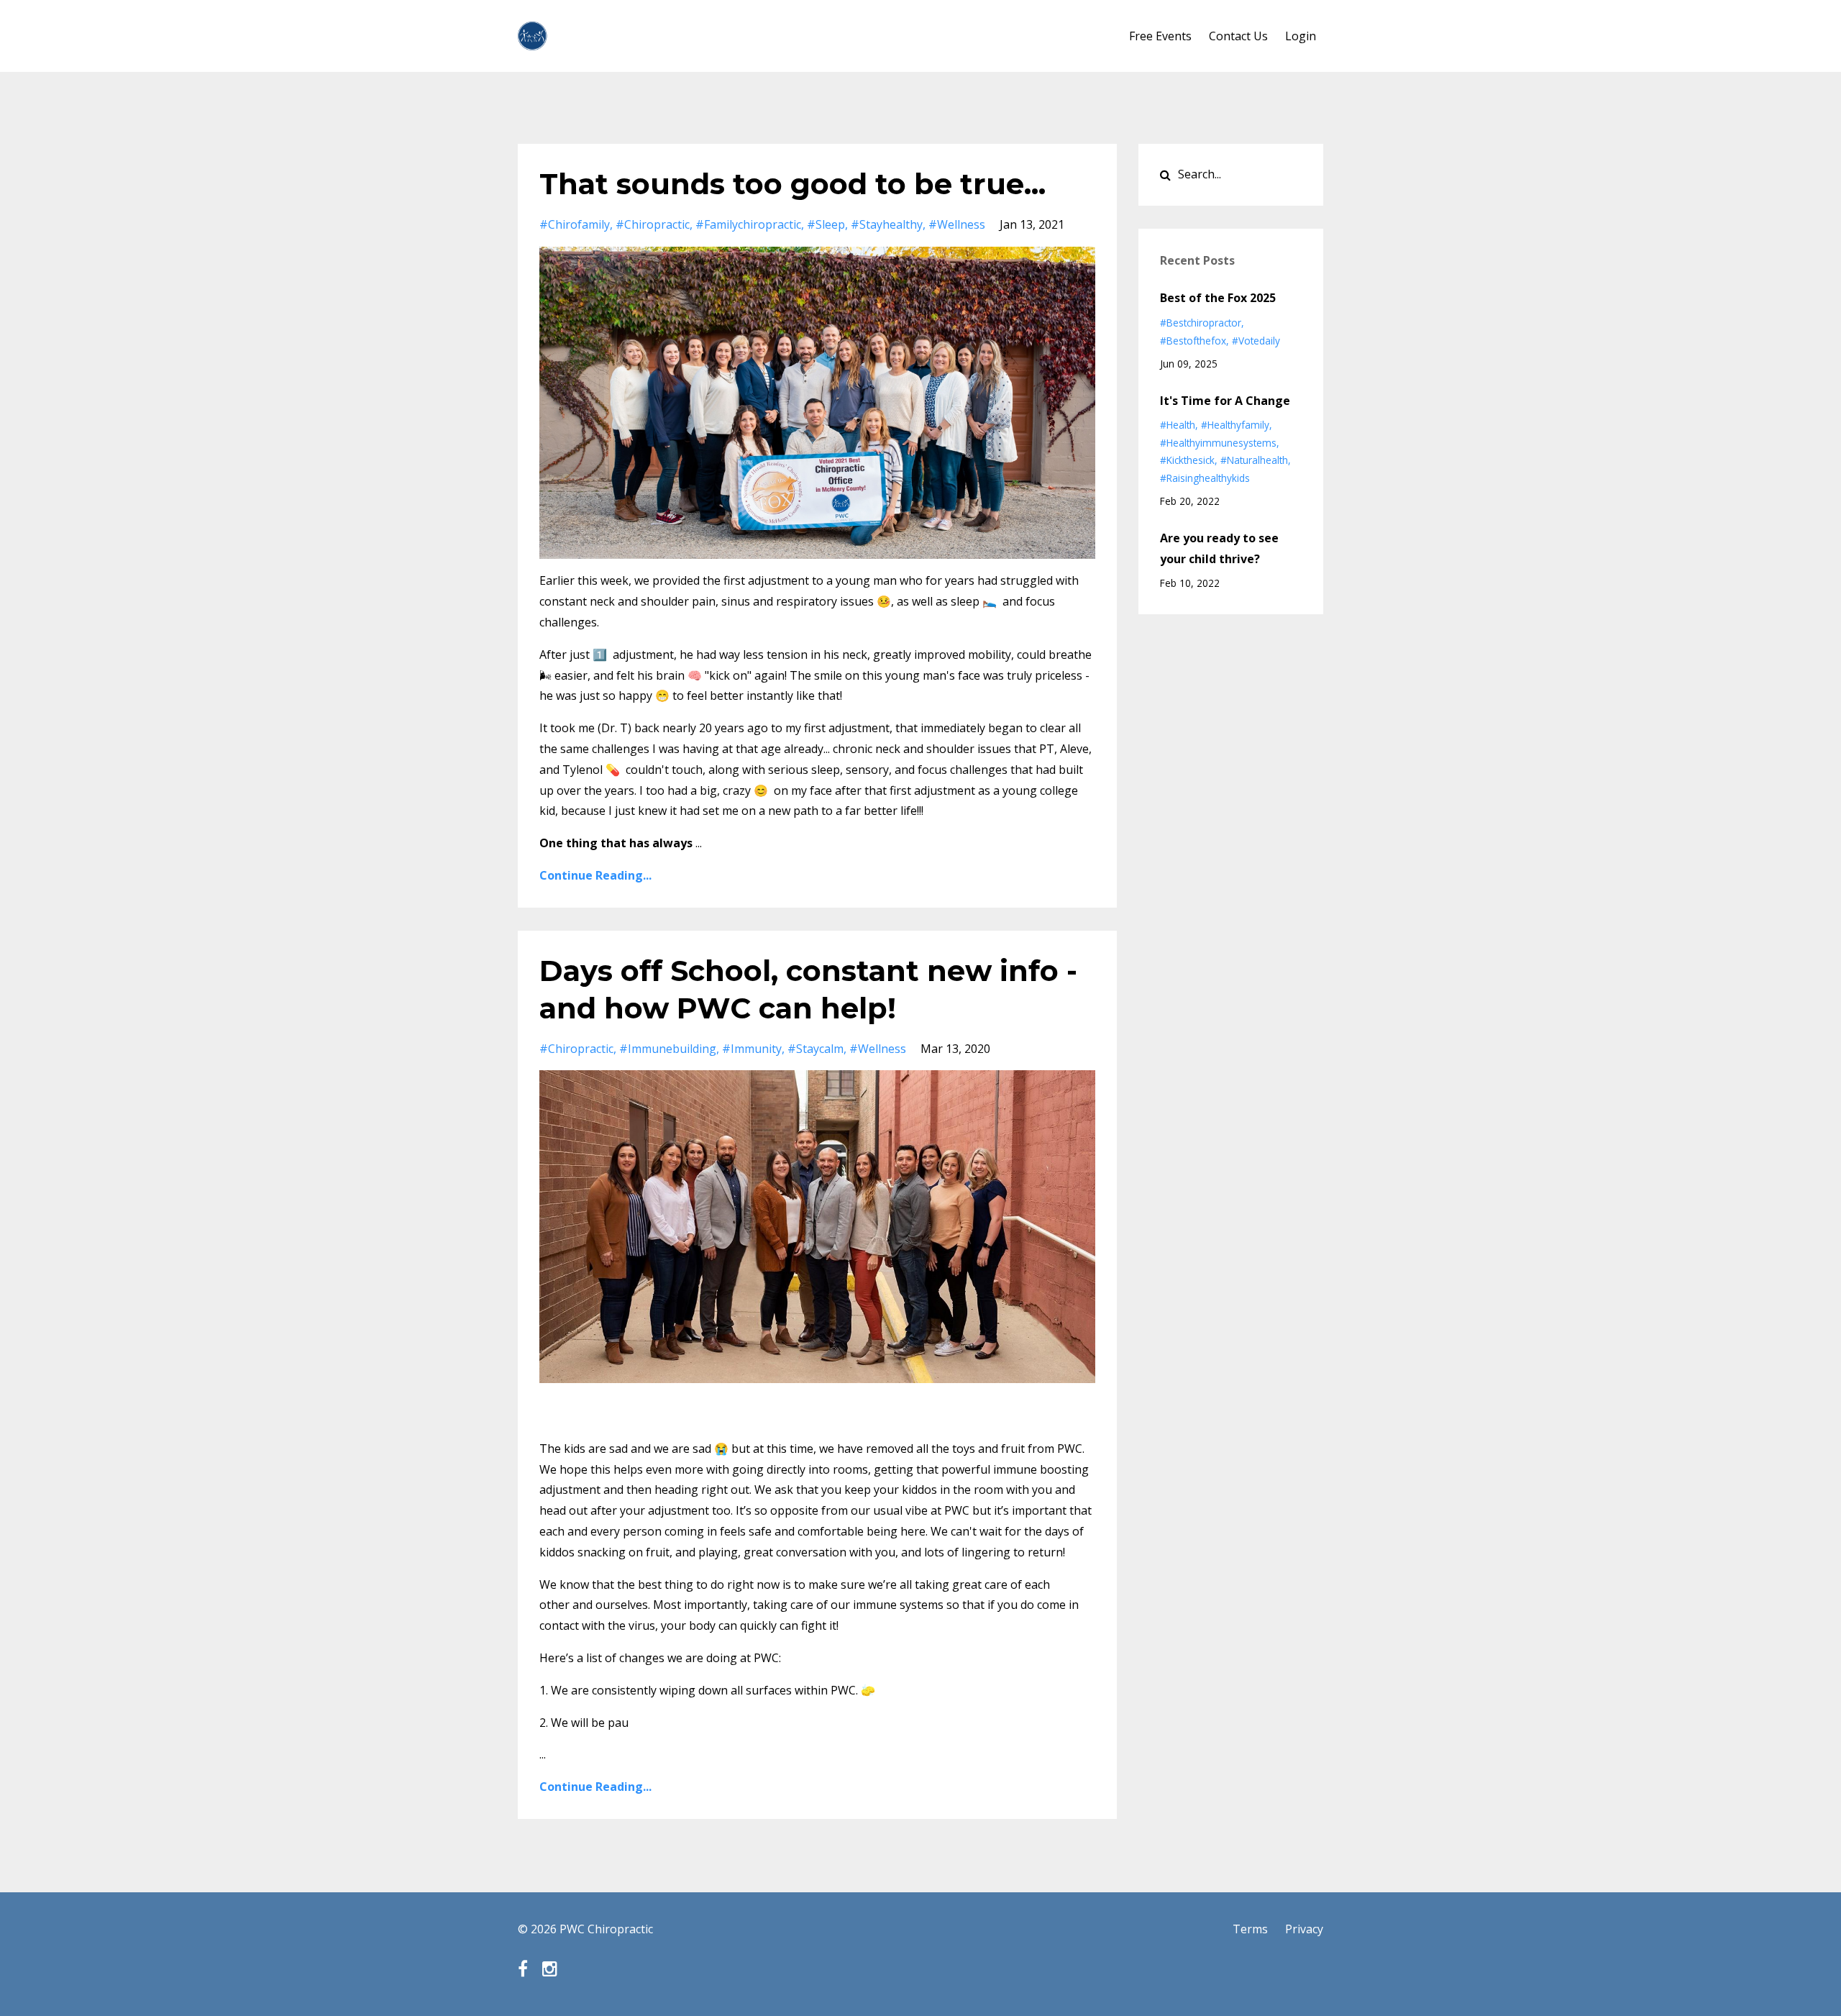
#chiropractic (653, 224)
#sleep (826, 224)
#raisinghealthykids (1205, 478)
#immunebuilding (668, 1049)
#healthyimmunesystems (1218, 443)
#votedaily (1256, 341)
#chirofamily (575, 224)
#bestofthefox (1193, 341)
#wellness (957, 224)
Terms (1250, 1929)
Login (1301, 36)
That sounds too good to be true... (792, 184)
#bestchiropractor (1201, 323)
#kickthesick (1187, 460)
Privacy (1304, 1929)
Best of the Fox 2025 (1218, 298)
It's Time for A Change (1225, 401)
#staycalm (816, 1049)
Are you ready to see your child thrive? (1219, 548)
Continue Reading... (595, 875)
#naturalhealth (1254, 460)
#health (1178, 425)
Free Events (1160, 36)
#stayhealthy (887, 224)
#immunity (752, 1049)
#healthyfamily (1235, 425)
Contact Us (1238, 36)
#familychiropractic (748, 224)
